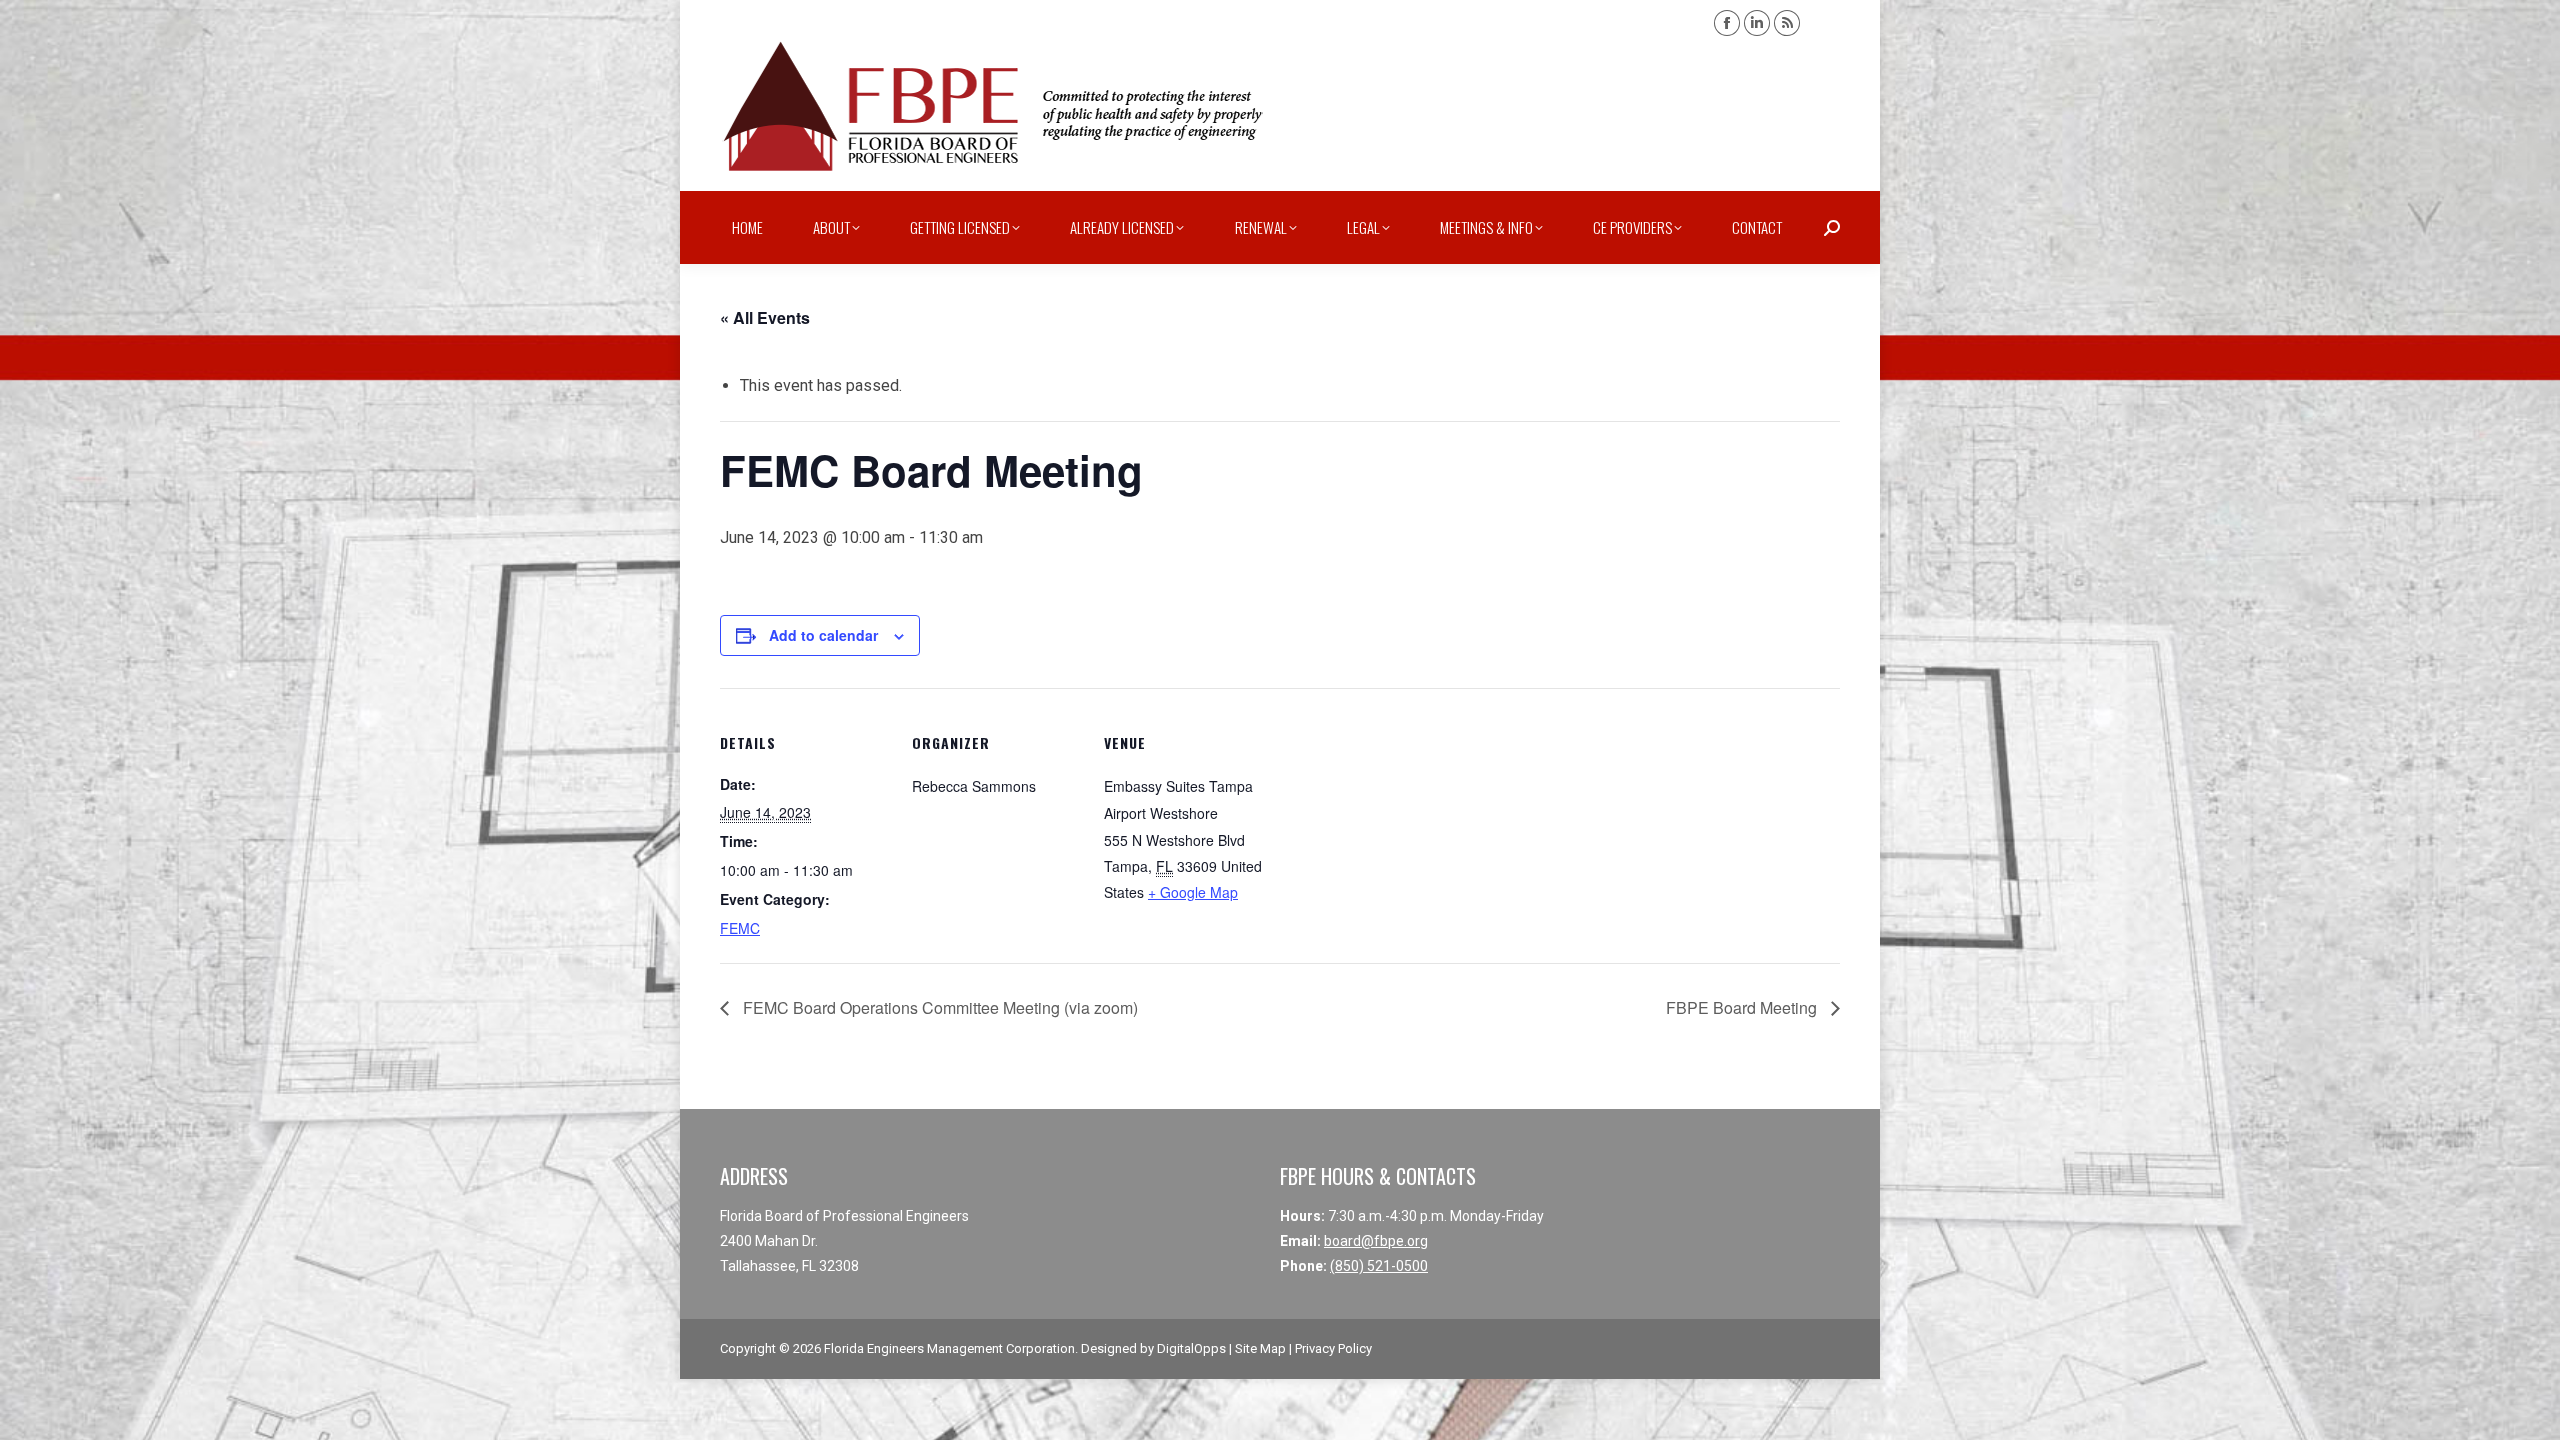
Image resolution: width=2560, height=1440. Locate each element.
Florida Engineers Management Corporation (949, 1348)
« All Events (765, 317)
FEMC (740, 928)
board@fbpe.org (1376, 1241)
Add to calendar (823, 635)
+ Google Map (1193, 892)
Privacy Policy (1333, 1348)
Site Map (1260, 1348)
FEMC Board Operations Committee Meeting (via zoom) (938, 1007)
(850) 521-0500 (1379, 1266)
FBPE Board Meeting (1743, 1007)
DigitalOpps (1191, 1348)
